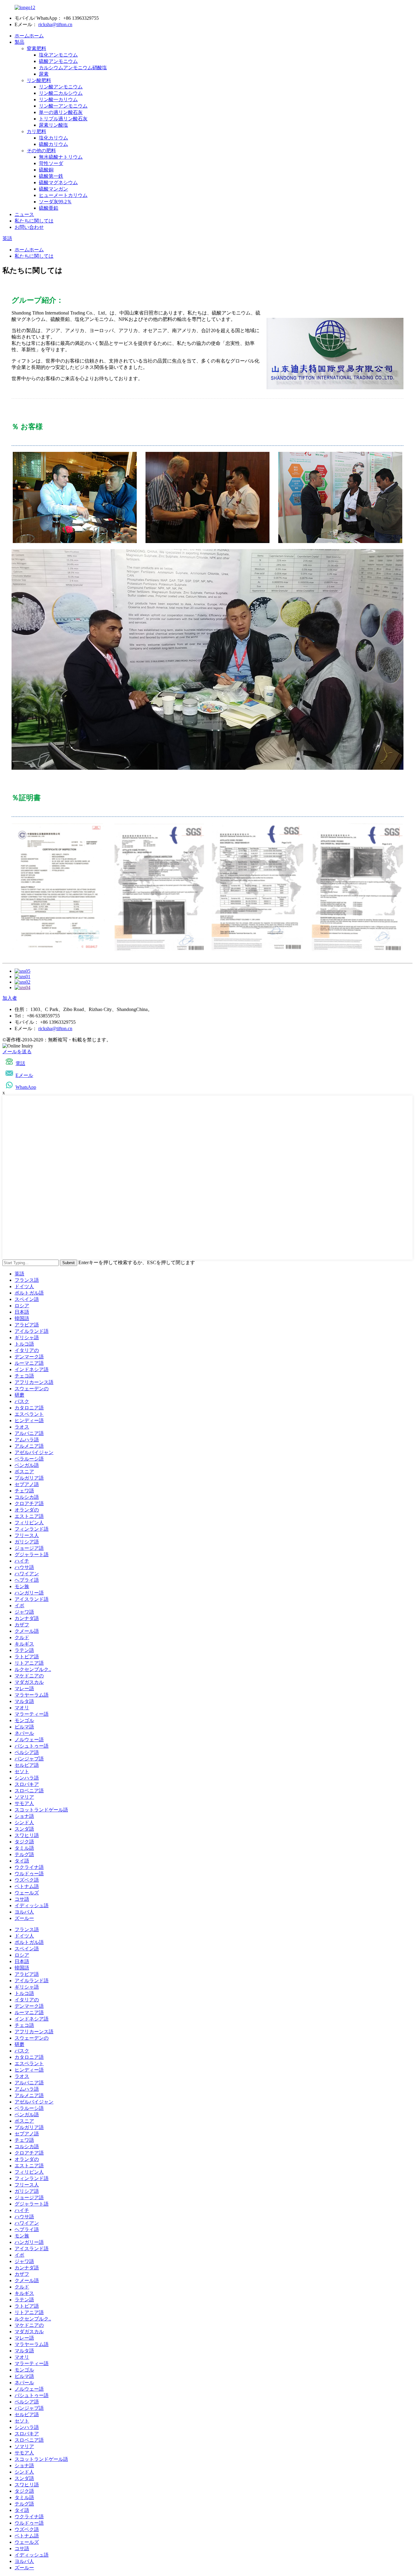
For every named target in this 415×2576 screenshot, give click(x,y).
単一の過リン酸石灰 (61, 112)
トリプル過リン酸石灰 (63, 119)
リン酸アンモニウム (61, 87)
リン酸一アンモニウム (63, 106)
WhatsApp (26, 1087)
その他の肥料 (41, 151)
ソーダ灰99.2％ (55, 202)
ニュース (24, 214)
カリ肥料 (36, 131)
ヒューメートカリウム (63, 195)
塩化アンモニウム (58, 55)
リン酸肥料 (39, 80)
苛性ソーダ (51, 163)
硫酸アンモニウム (58, 61)
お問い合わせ (29, 227)
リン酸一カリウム (58, 100)
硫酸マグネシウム (58, 182)
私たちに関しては (34, 221)
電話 (20, 1063)
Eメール (24, 1075)
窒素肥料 (36, 48)
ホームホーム (29, 36)
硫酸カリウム (53, 144)
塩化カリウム (53, 138)
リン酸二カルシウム (61, 93)
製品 (19, 42)
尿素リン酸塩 (53, 125)
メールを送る (17, 1052)
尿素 (44, 74)
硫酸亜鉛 (49, 208)
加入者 (10, 998)
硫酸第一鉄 (51, 176)
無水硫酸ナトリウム (61, 157)
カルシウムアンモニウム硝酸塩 (73, 68)
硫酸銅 (46, 170)
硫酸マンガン (53, 189)
